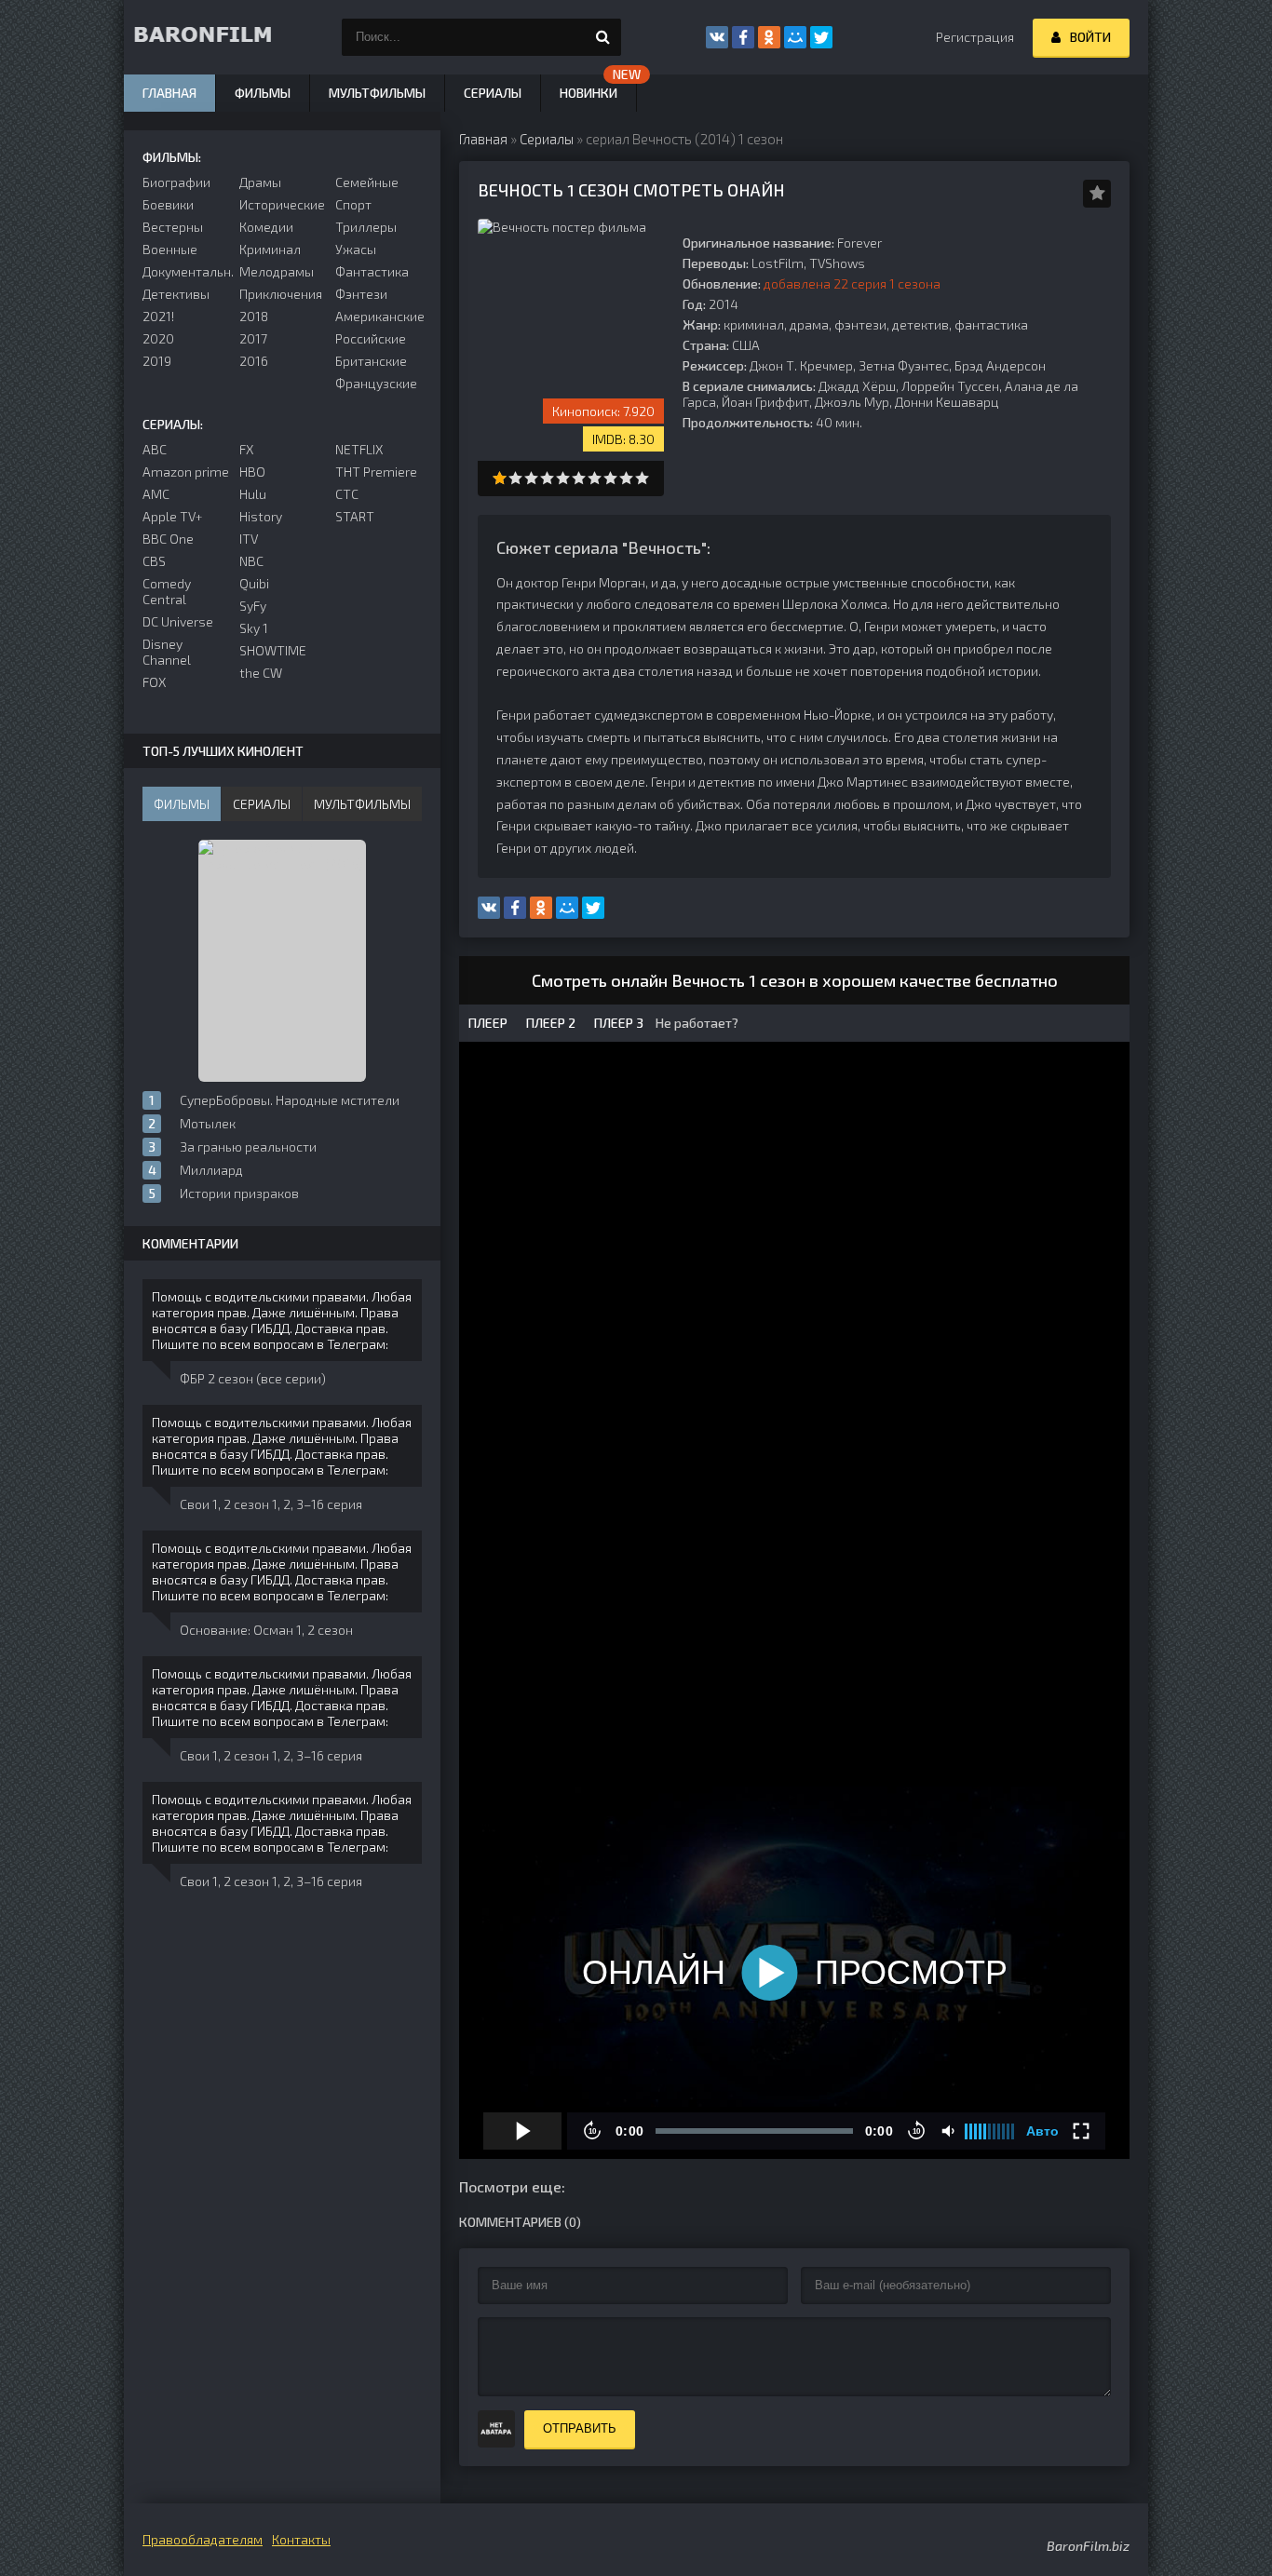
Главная (169, 93)
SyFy (253, 606)
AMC (156, 494)
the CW (261, 673)
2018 (254, 316)
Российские (371, 338)
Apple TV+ (173, 516)
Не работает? (696, 1023)
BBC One (168, 539)
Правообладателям (203, 2539)
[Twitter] (821, 37)
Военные (170, 249)
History (261, 516)
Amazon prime (186, 472)
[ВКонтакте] (717, 37)
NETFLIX (359, 449)
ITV (249, 539)
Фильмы (263, 93)
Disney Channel (167, 652)
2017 (253, 338)
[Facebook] (743, 37)
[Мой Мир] (795, 37)
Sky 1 (254, 628)
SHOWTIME (273, 650)
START (355, 516)
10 (642, 478)
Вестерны (173, 227)
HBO (252, 472)
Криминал (270, 249)
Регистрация (975, 37)
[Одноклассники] (769, 37)
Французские (376, 383)
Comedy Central (167, 591)
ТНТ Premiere (376, 472)
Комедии (266, 227)
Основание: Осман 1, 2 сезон (266, 1630)
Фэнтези (361, 294)
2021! (158, 316)
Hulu (253, 494)
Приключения (281, 294)
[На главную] (217, 37)
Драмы (260, 182)
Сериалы (493, 93)
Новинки (589, 93)
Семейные (367, 182)
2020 (158, 338)
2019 (157, 361)
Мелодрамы (277, 271)
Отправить (580, 2428)
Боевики (168, 204)
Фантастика (372, 271)
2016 (254, 361)
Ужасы (356, 249)
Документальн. (186, 271)
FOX (154, 682)
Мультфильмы (377, 93)
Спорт (353, 204)
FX (246, 449)
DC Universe (178, 621)
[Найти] (602, 37)
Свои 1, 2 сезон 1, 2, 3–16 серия (271, 1504)
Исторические (282, 204)
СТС (347, 494)
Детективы (176, 294)
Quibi (254, 583)
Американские (379, 316)
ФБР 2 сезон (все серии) (253, 1378)
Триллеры (366, 227)
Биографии (176, 182)
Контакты (301, 2539)
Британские (371, 361)
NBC (251, 561)
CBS (154, 561)
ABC (155, 449)
